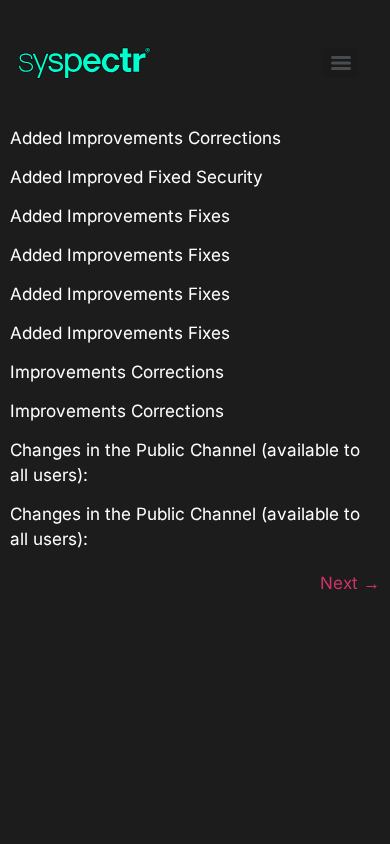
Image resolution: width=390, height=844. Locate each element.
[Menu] (341, 63)
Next (350, 583)
